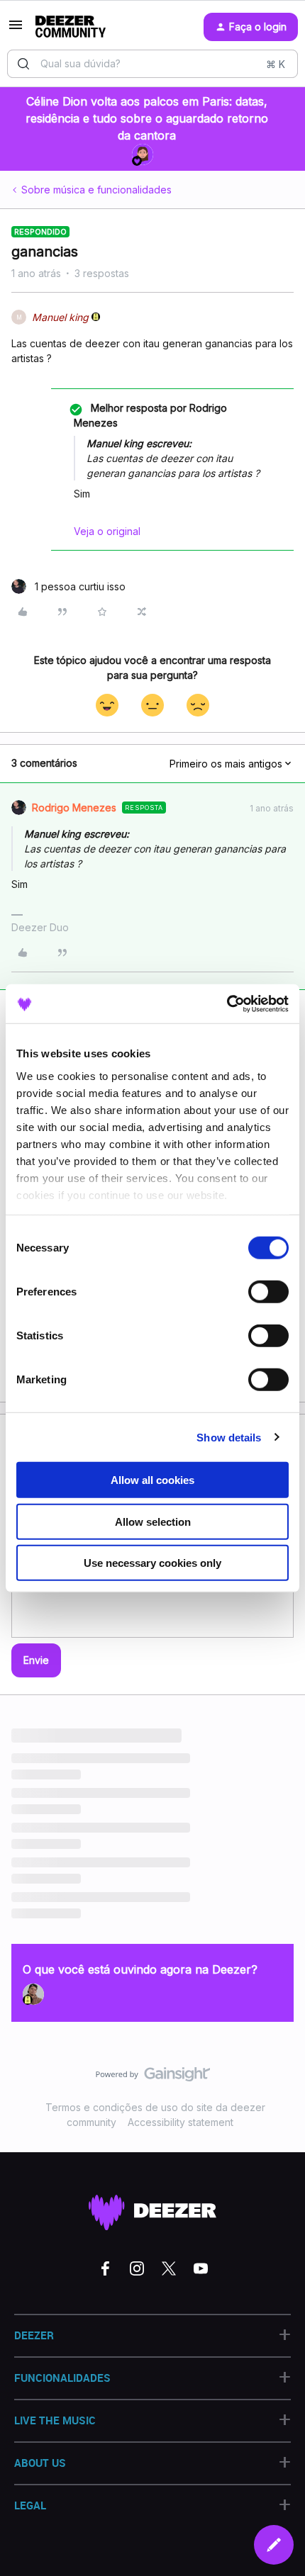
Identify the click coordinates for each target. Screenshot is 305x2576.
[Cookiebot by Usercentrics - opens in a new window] (227, 1003)
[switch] (268, 1292)
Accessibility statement (181, 2122)
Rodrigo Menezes (74, 808)
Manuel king (60, 317)
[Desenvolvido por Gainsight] (153, 2078)
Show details (229, 1437)
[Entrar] (23, 64)
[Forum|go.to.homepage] (71, 27)
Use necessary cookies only (152, 1563)
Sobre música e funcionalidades (96, 190)
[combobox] (152, 64)
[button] (16, 29)
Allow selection (153, 1521)
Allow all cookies (152, 1480)
